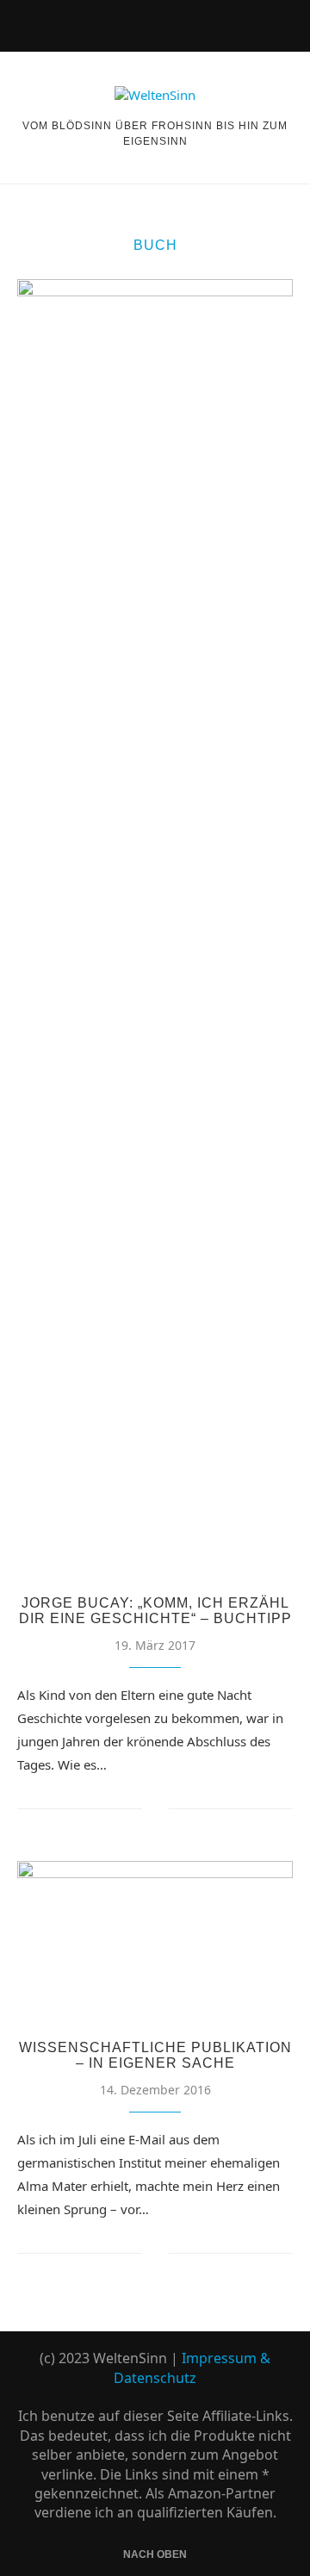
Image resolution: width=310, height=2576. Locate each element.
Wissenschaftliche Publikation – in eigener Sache (155, 2055)
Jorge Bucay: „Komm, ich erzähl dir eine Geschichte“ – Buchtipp (155, 1611)
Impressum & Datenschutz (192, 2368)
